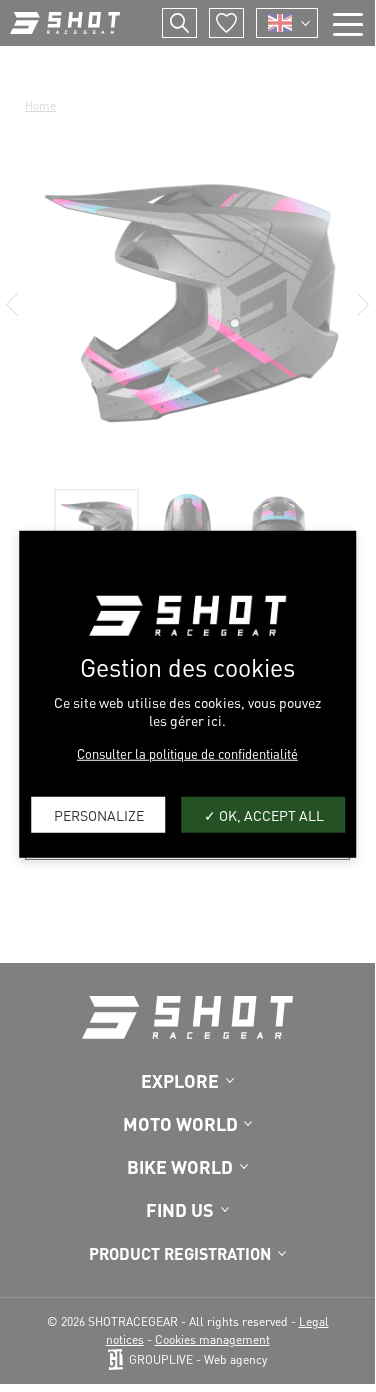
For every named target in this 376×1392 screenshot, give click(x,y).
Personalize (99, 814)
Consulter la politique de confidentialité (187, 753)
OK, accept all (270, 814)
